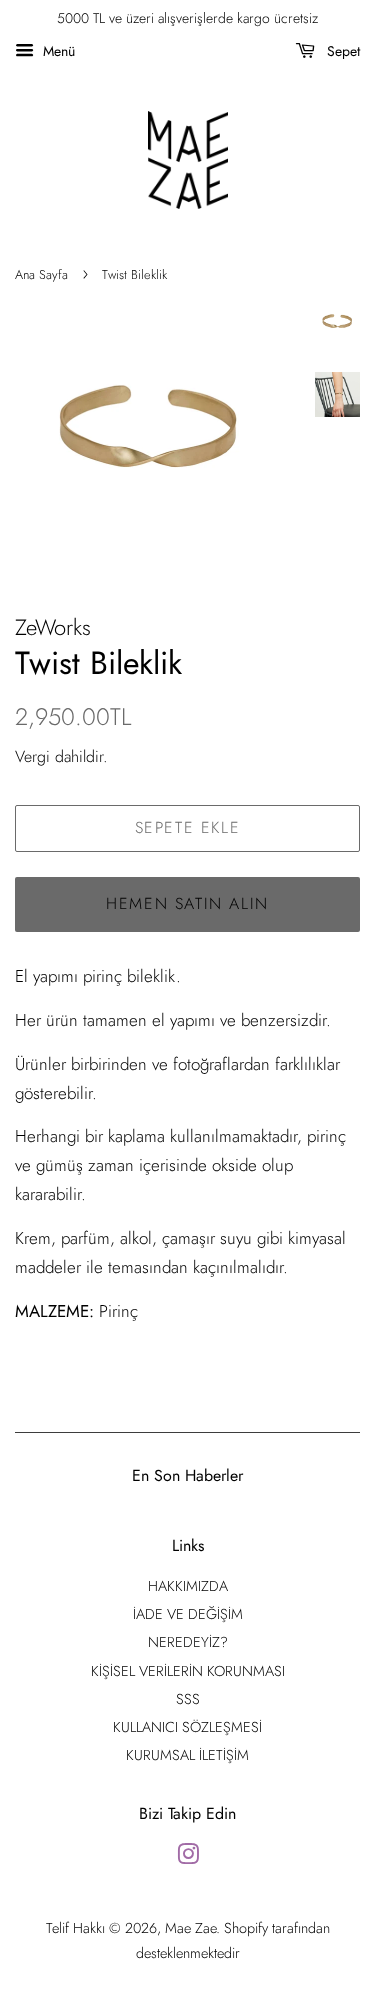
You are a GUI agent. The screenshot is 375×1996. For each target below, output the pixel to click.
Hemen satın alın (187, 903)
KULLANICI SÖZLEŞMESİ (187, 1727)
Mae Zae (190, 1928)
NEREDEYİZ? (188, 1642)
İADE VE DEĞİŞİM (188, 1614)
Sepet (341, 51)
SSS (188, 1699)
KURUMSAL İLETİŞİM (187, 1755)
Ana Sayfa (41, 274)
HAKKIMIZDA (188, 1586)
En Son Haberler (187, 1475)
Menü (57, 51)
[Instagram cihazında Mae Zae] (188, 1858)
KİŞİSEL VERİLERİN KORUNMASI (188, 1671)
